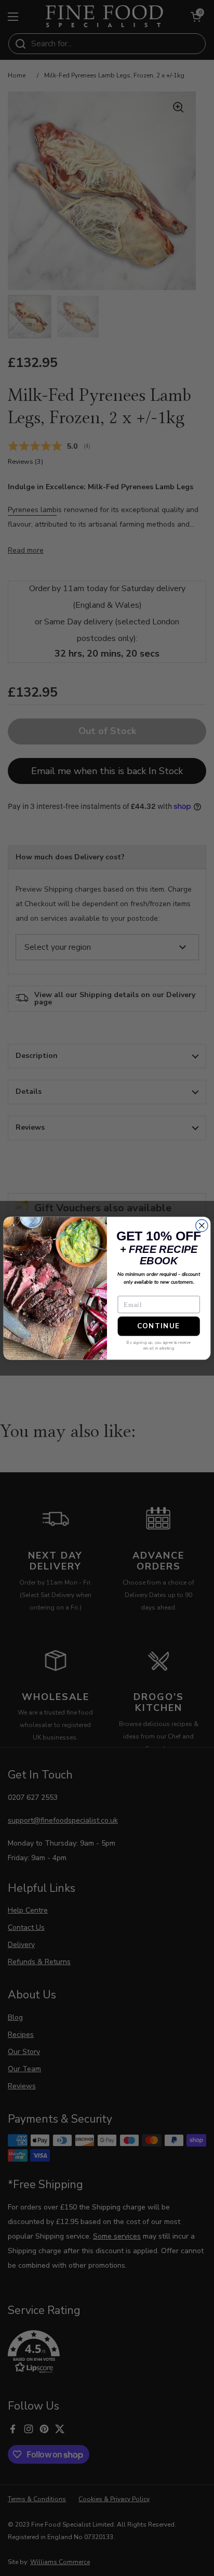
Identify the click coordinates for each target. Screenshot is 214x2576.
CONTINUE (158, 1326)
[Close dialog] (202, 1225)
